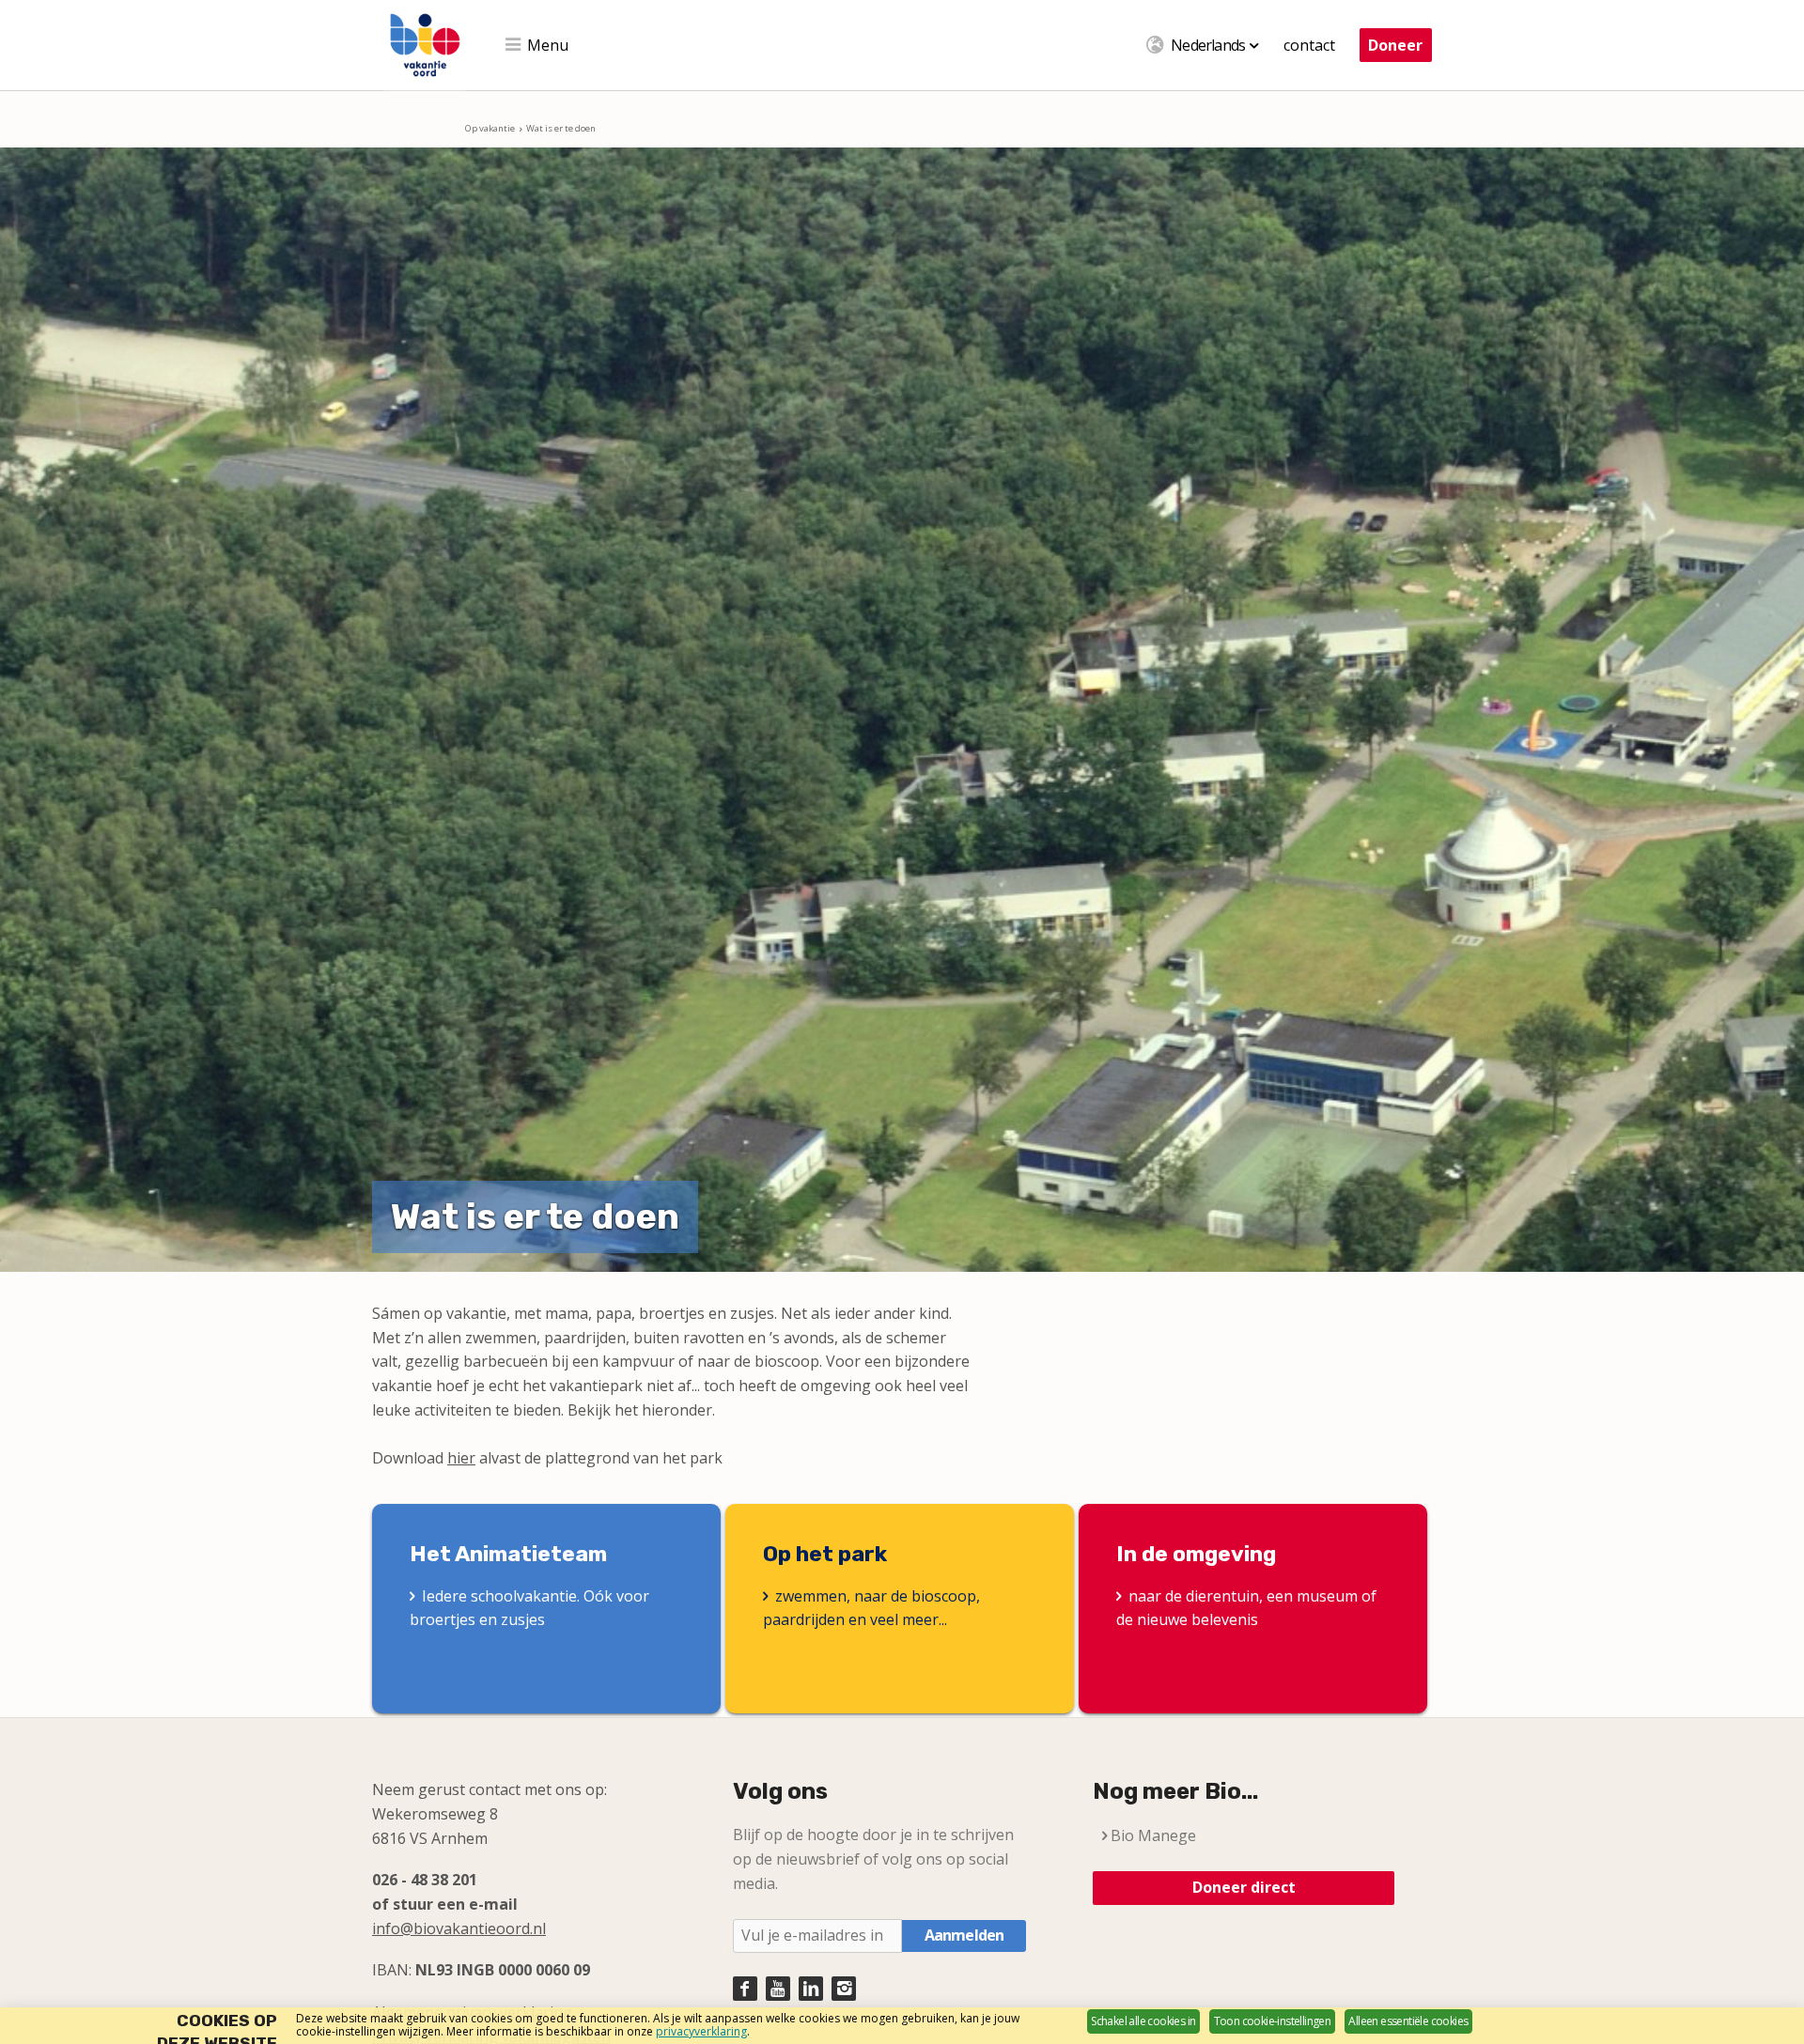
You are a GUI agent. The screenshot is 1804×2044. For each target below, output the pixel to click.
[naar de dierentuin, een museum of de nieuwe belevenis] (1253, 1609)
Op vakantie (490, 128)
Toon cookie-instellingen (1273, 2021)
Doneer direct (1244, 1887)
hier (461, 1458)
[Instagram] (844, 1989)
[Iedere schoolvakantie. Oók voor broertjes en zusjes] (546, 1609)
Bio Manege (1153, 1835)
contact (1309, 45)
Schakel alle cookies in (1143, 2021)
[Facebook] (745, 1989)
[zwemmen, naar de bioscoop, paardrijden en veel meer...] (900, 1609)
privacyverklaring (701, 2031)
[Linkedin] (811, 1989)
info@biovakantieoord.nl (459, 1928)
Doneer (1395, 45)
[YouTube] (778, 1989)
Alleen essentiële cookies (1408, 2021)
